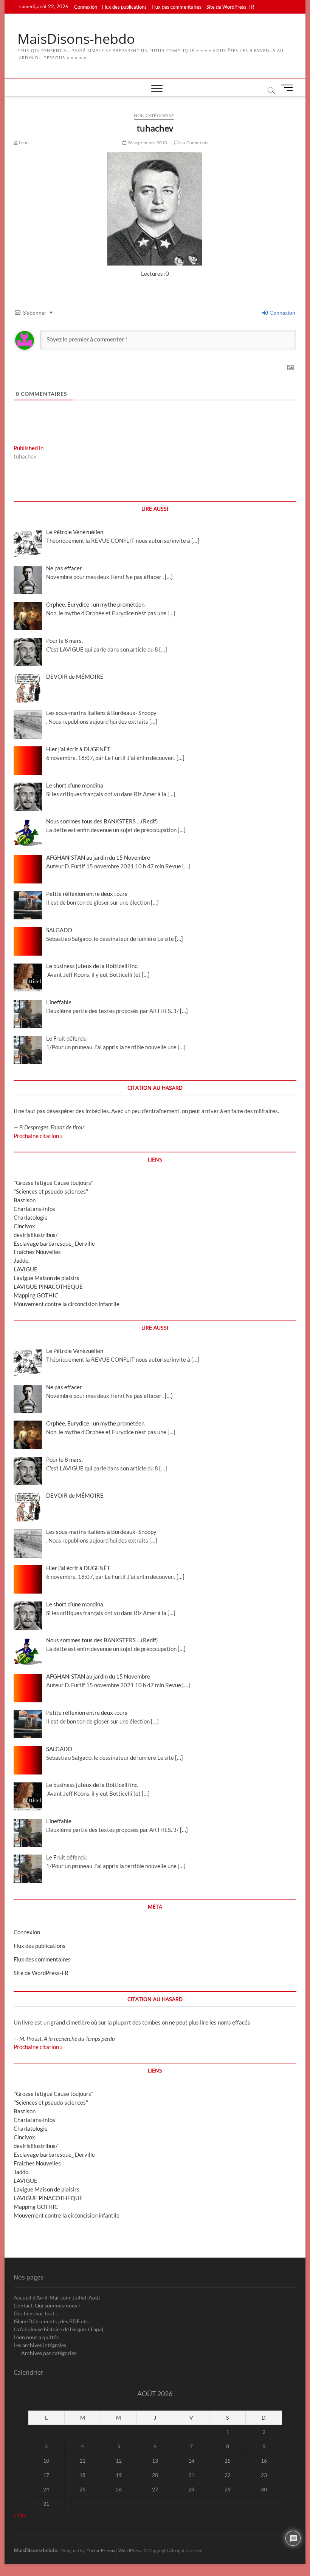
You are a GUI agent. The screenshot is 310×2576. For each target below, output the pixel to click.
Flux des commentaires (177, 7)
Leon (23, 143)
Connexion (86, 7)
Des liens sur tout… (36, 2313)
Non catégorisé (154, 115)
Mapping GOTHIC (36, 1295)
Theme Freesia (101, 2551)
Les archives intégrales (40, 2345)
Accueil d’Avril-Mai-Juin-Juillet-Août (57, 2297)
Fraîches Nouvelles (37, 1252)
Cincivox (24, 1226)
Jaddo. (22, 1260)
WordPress (129, 2551)
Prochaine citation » (38, 1136)
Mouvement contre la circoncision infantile (67, 1304)
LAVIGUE (26, 1269)
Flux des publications (124, 7)
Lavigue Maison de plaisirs (46, 1278)
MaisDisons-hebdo (76, 39)
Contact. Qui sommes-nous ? (47, 2305)
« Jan (19, 2515)
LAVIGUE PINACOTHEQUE (48, 1286)
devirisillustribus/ (36, 1235)
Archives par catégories (49, 2353)
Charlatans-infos (34, 1209)
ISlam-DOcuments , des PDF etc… (53, 2321)
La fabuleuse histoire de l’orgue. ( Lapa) (58, 2329)
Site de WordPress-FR (230, 7)
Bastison (25, 1200)
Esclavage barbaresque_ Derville (54, 1243)
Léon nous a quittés (36, 2337)
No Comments (193, 143)
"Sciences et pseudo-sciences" (51, 1191)
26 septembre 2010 (147, 143)
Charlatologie (31, 1217)
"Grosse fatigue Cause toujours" (53, 1183)
